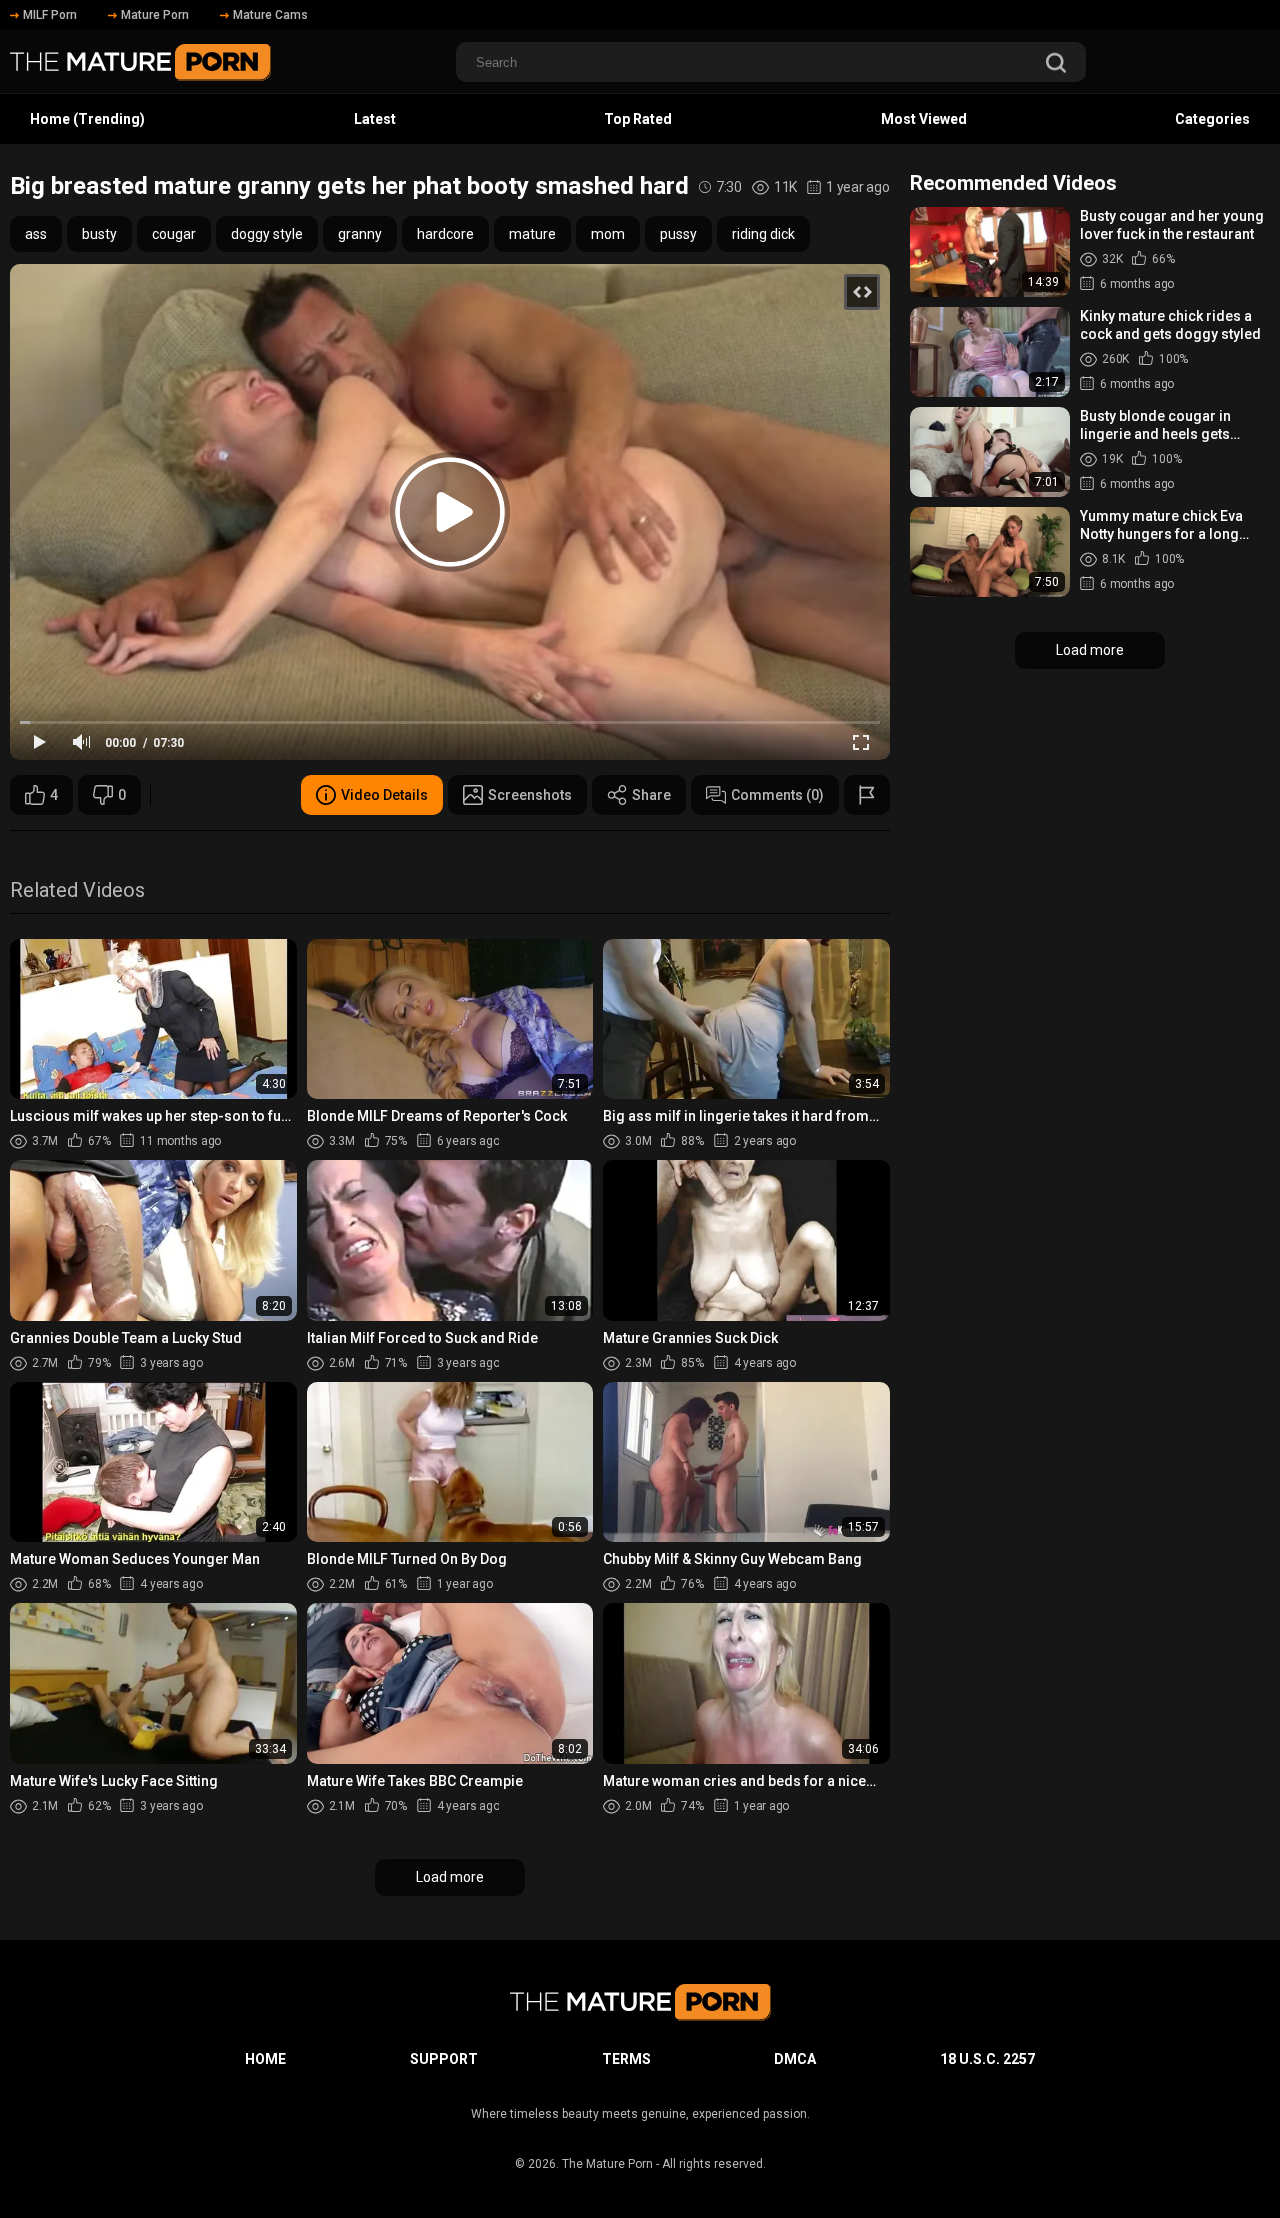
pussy (678, 234)
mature (532, 234)
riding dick (763, 234)
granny (360, 234)
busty (99, 234)
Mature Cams (270, 15)
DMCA (795, 2059)
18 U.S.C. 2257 (987, 2059)
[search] (1056, 64)
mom (608, 234)
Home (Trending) (87, 119)
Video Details (384, 795)
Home (265, 2059)
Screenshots (530, 795)
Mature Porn (155, 15)
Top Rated (638, 119)
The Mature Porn (607, 2164)
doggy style (267, 234)
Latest (375, 119)
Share (651, 795)
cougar (174, 234)
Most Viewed (924, 119)
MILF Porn (50, 15)
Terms (626, 2059)
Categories (1212, 119)
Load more (450, 1877)
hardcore (445, 234)
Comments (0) (777, 795)
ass (36, 234)
